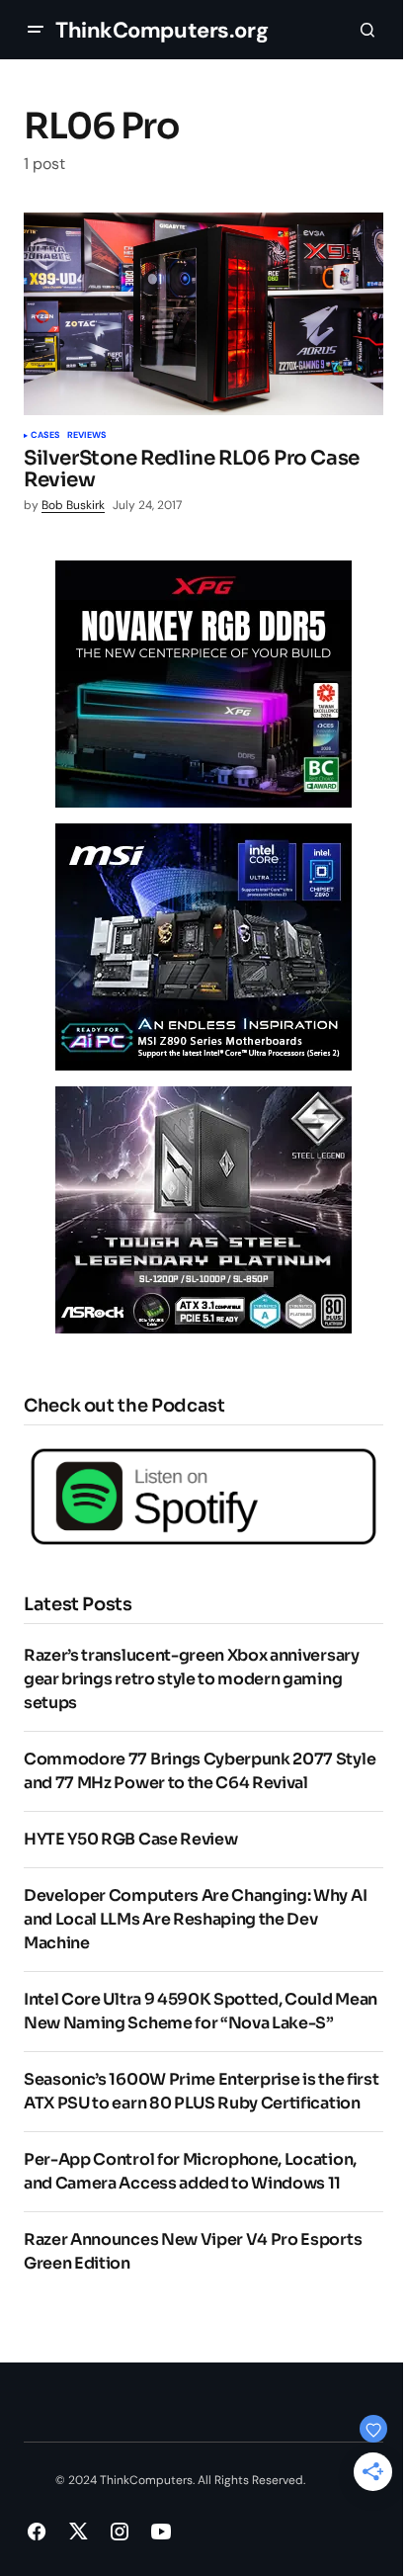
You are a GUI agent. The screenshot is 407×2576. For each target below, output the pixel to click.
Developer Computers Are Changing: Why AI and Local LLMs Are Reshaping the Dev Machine (195, 1919)
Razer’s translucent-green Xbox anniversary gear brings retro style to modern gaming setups (192, 1679)
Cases (45, 436)
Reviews (86, 436)
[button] (36, 30)
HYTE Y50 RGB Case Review (130, 1839)
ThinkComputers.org (162, 30)
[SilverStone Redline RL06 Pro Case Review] (203, 314)
